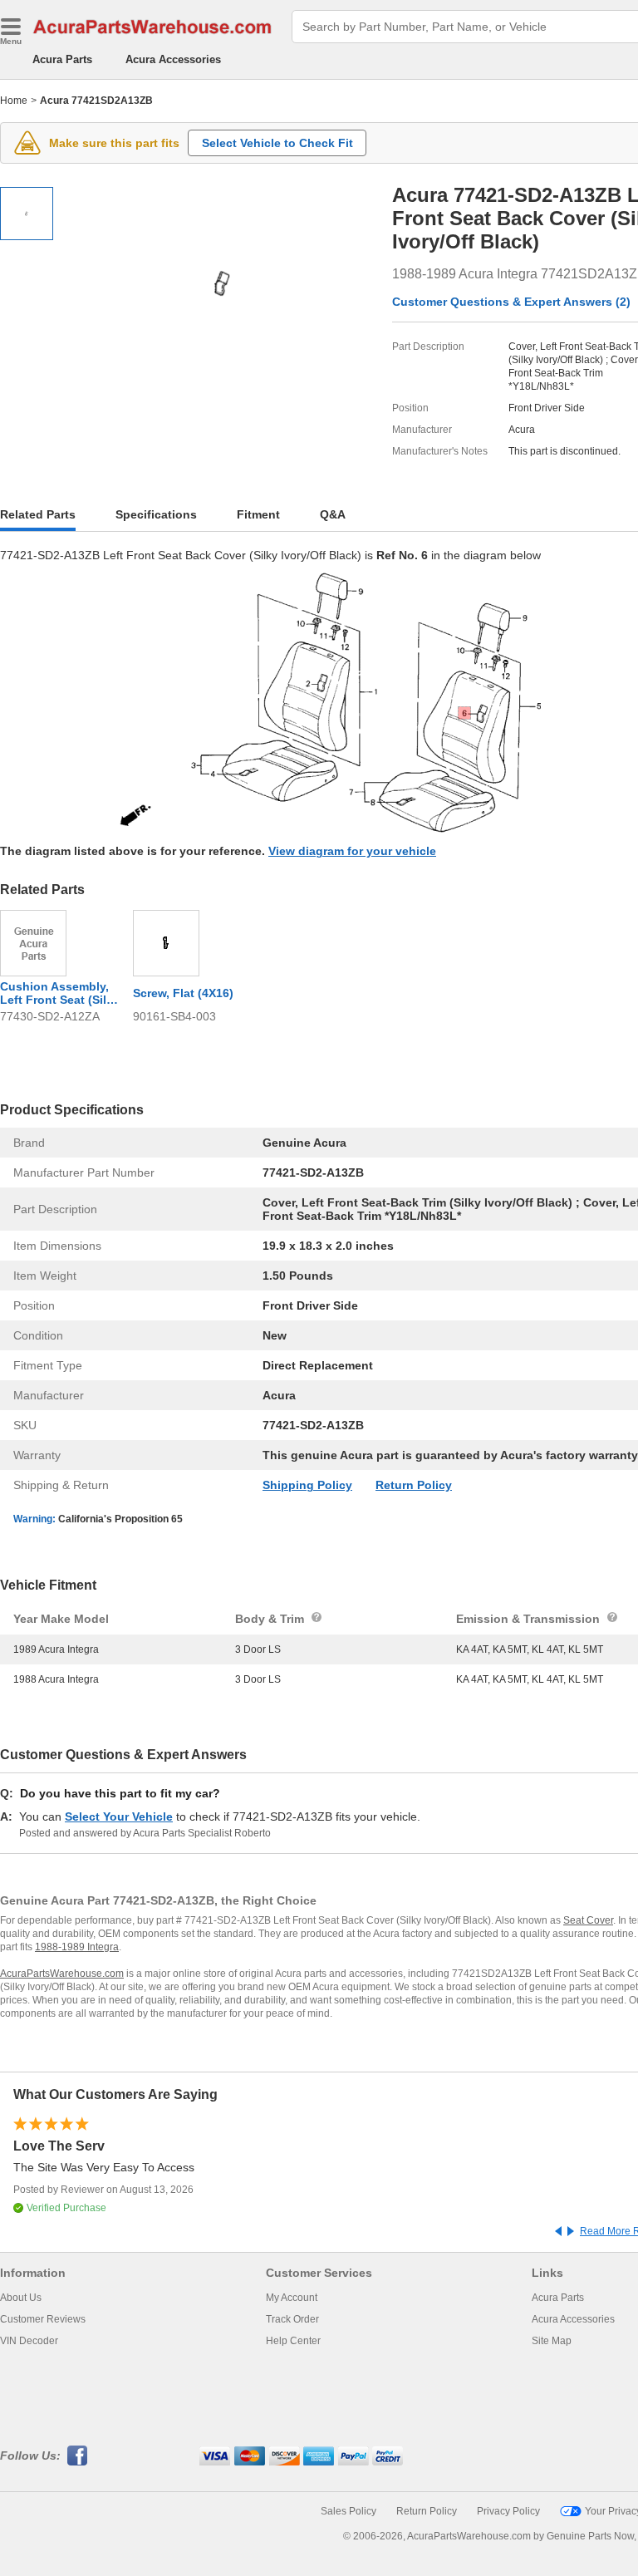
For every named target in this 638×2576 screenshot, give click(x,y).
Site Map (552, 2341)
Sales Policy (348, 2511)
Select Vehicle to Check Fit (277, 143)
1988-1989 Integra (77, 1947)
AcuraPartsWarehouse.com (62, 1974)
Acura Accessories (173, 59)
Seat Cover (588, 1920)
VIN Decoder (29, 2341)
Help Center (293, 2341)
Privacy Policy (508, 2511)
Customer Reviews (43, 2319)
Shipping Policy (307, 1485)
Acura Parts (62, 59)
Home (14, 101)
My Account (292, 2298)
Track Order (292, 2319)
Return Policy (414, 1485)
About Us (21, 2298)
